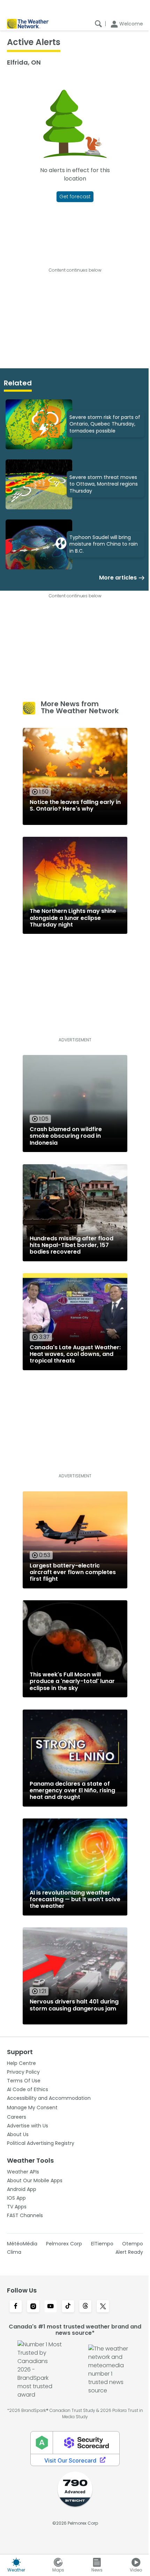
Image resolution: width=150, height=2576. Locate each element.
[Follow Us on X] (103, 2307)
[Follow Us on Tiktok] (68, 2307)
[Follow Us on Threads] (85, 2307)
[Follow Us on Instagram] (33, 2307)
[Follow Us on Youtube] (51, 2307)
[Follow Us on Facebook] (16, 2307)
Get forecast (75, 197)
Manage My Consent (32, 2108)
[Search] (98, 24)
